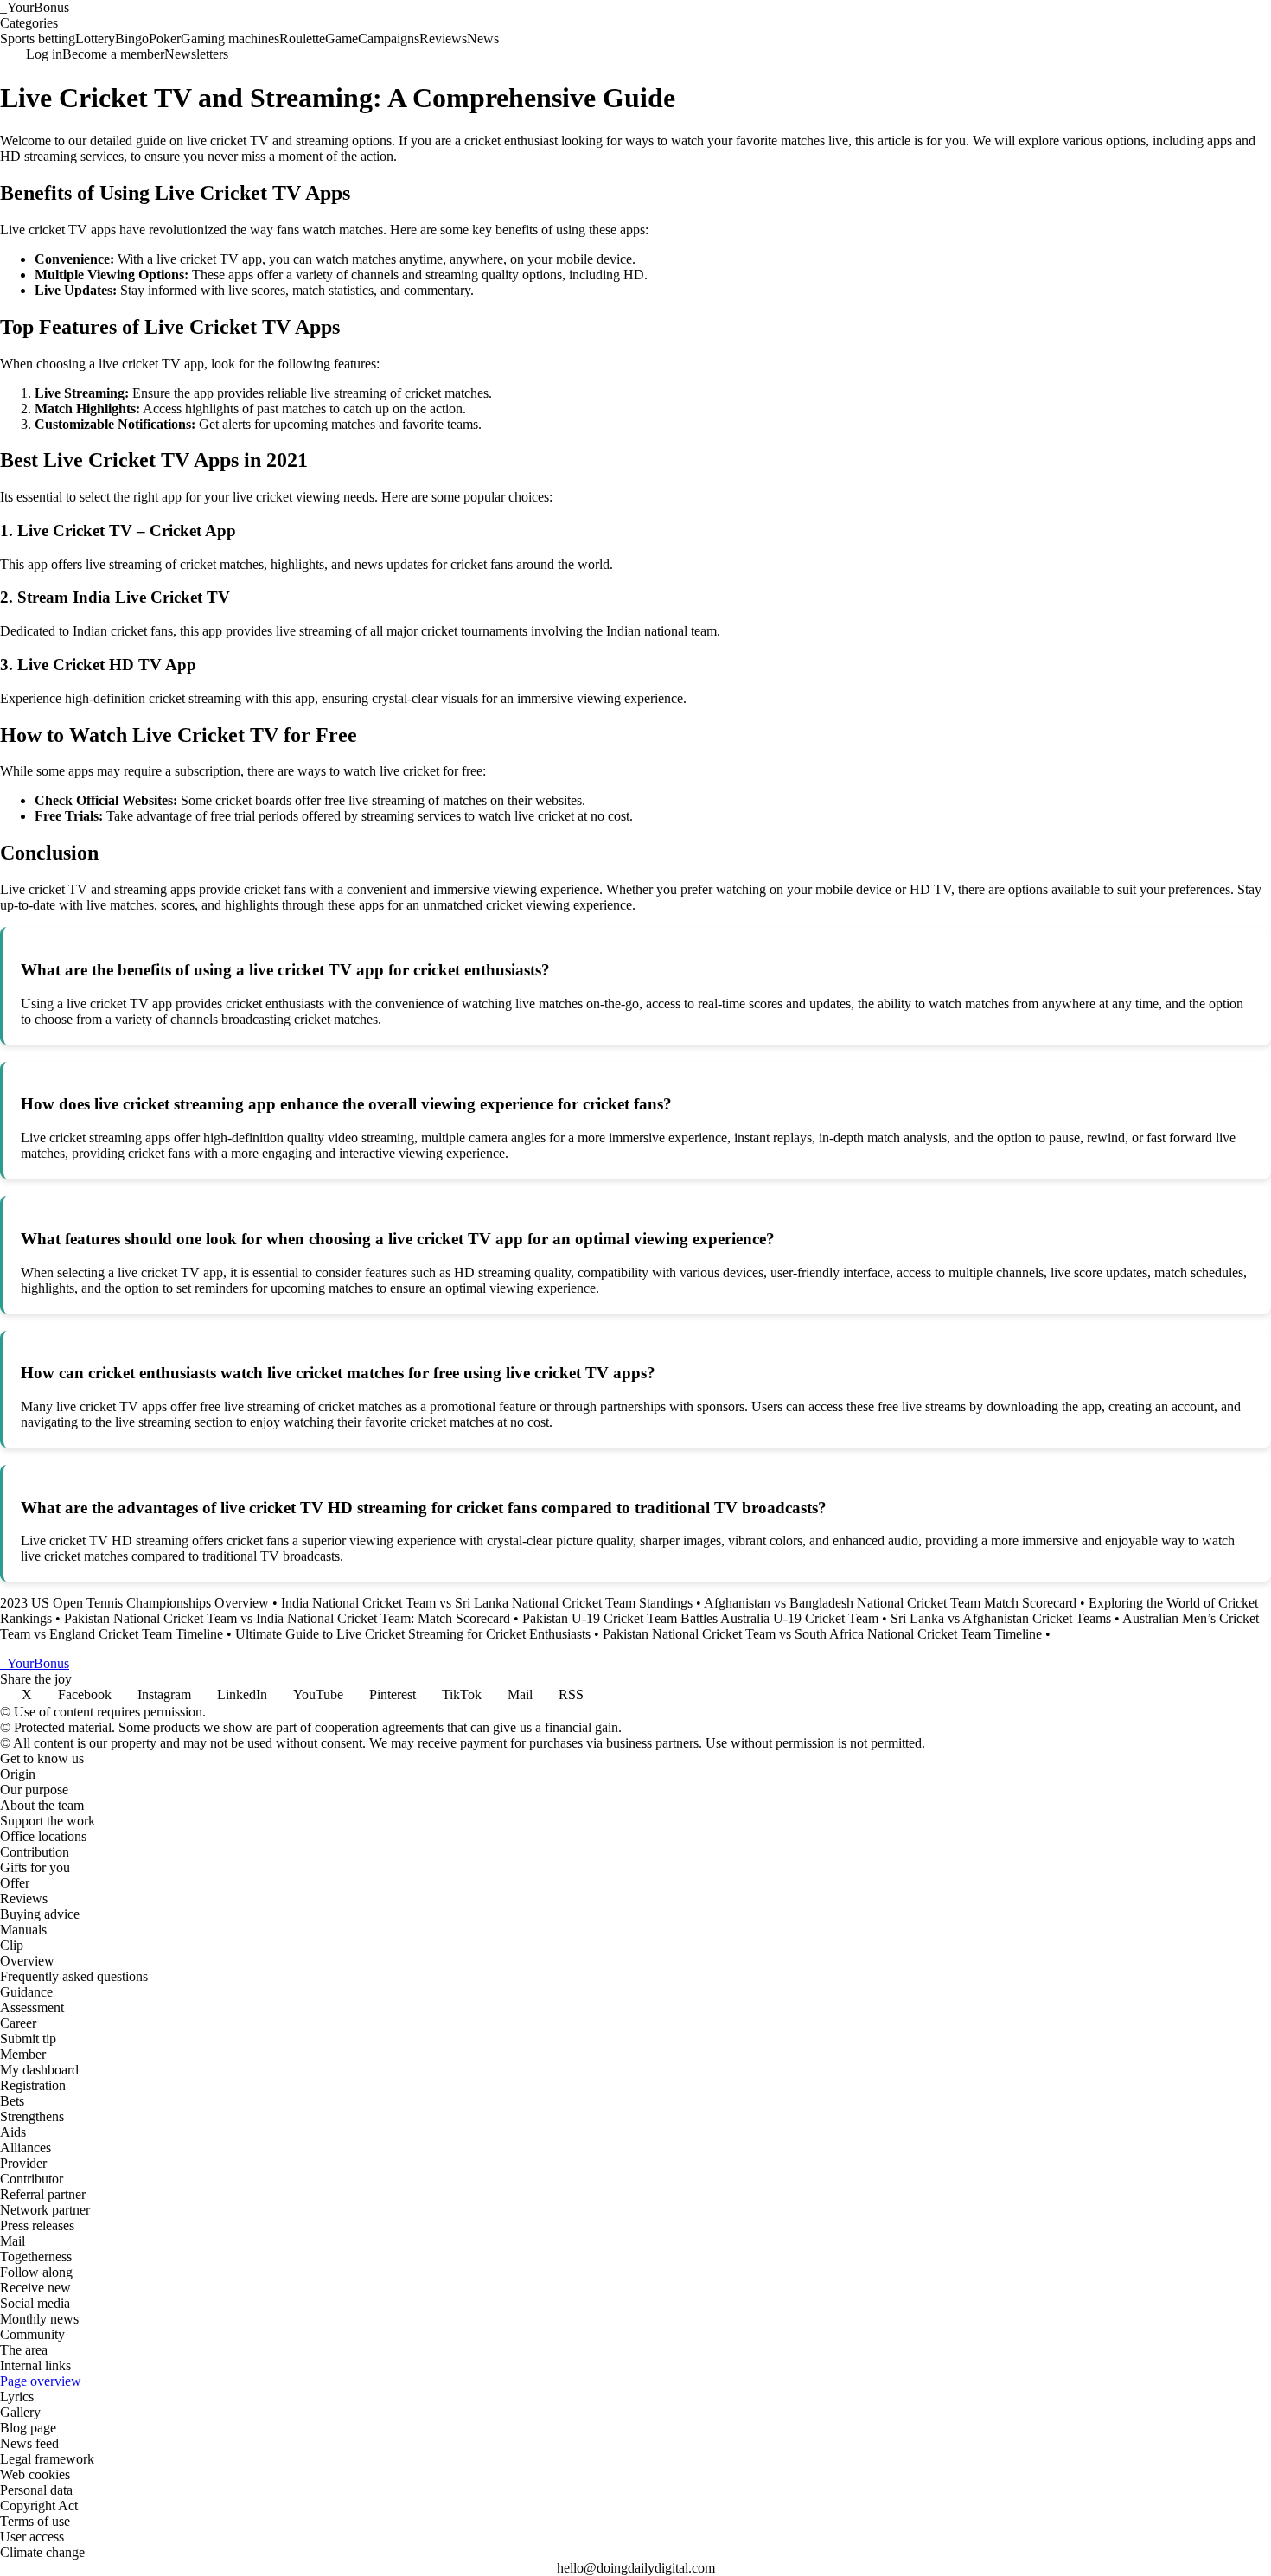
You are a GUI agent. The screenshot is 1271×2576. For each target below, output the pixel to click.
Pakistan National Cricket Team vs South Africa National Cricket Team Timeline (822, 1634)
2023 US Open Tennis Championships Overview (134, 1603)
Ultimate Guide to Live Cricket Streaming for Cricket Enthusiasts (413, 1634)
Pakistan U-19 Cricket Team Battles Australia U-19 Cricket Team (700, 1618)
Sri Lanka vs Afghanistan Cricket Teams (1001, 1618)
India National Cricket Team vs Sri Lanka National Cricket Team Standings (487, 1603)
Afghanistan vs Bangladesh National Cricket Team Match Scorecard (890, 1603)
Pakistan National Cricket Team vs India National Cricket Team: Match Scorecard (287, 1618)
